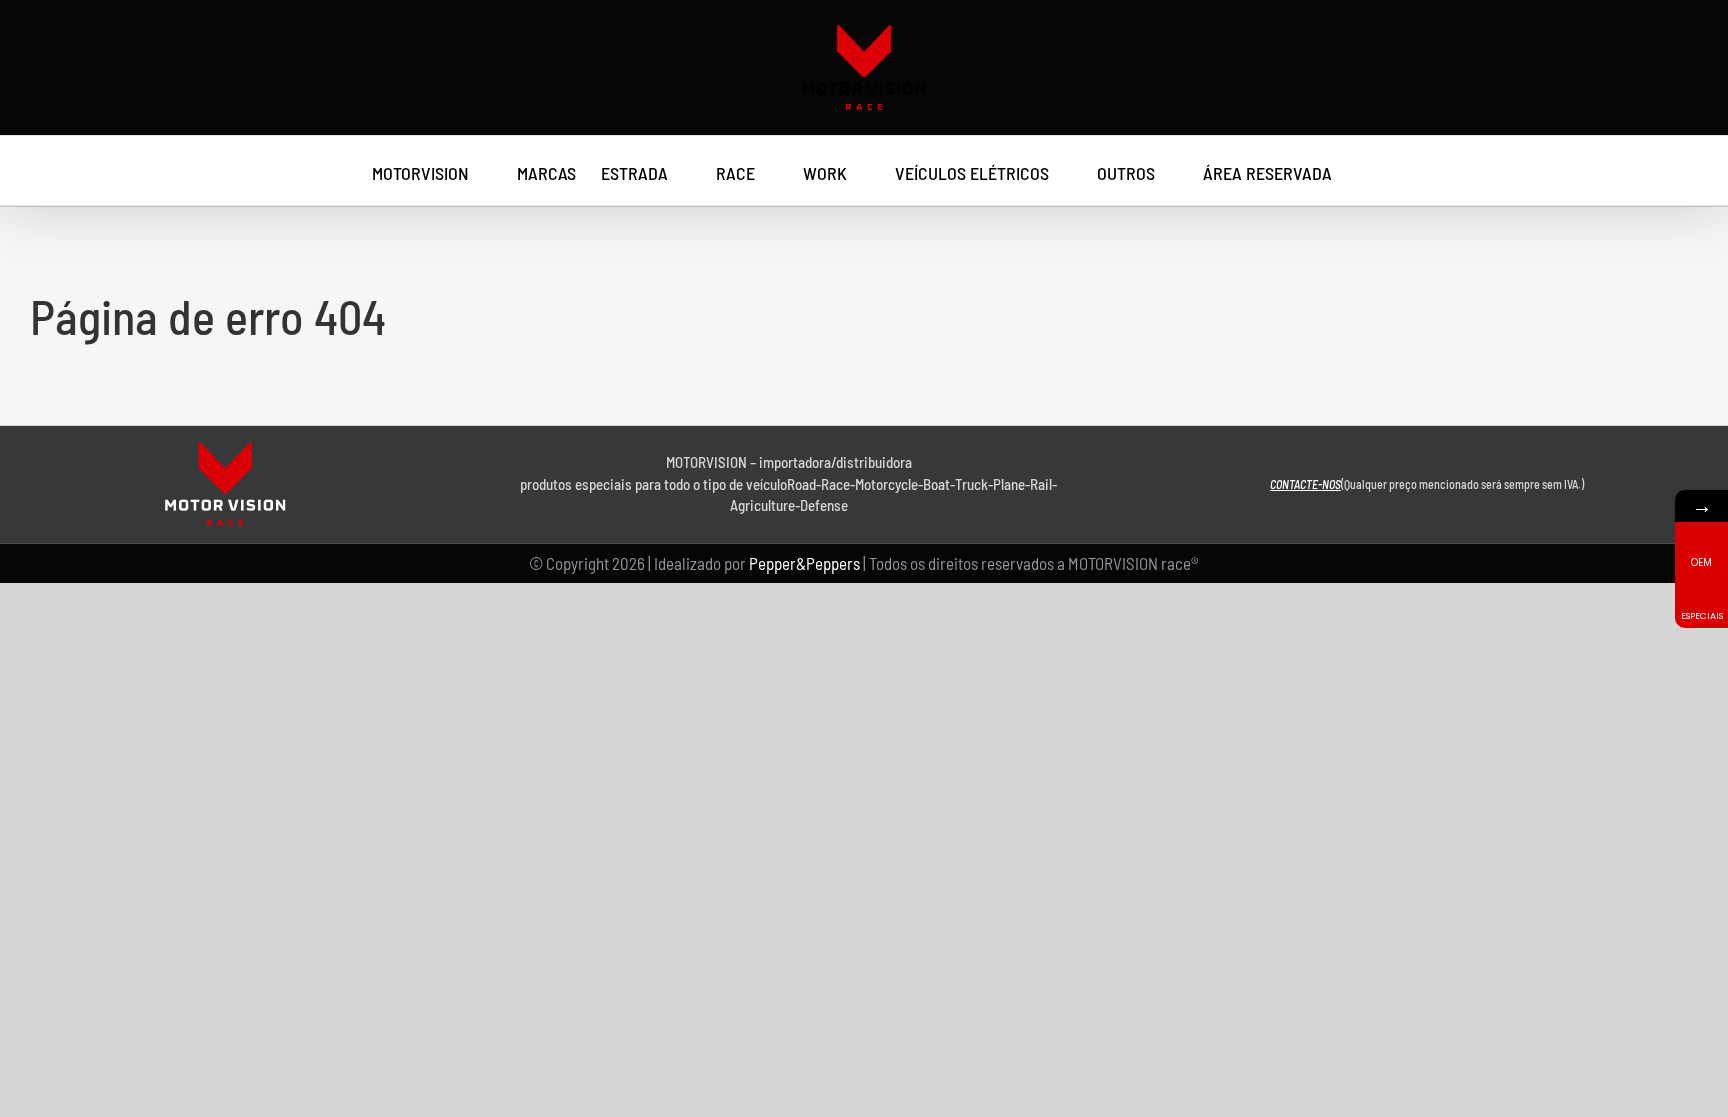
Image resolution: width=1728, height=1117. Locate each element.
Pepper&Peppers (804, 563)
